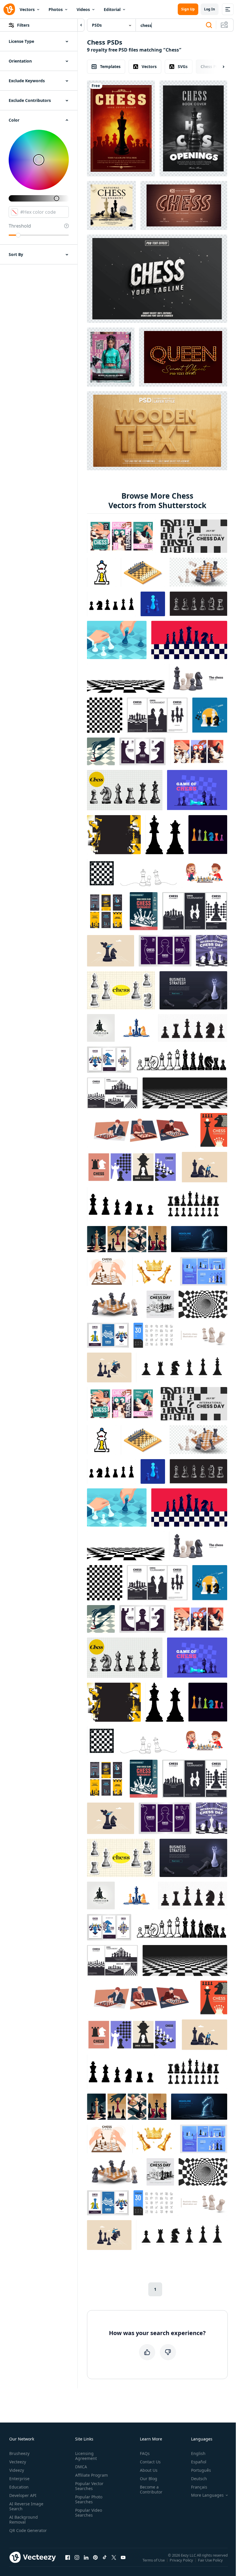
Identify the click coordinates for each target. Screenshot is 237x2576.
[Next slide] (219, 67)
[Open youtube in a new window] (123, 2557)
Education (19, 2487)
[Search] (209, 25)
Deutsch (199, 2479)
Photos (56, 9)
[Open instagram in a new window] (77, 2557)
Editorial (112, 9)
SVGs (183, 66)
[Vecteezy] (9, 9)
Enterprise (19, 2479)
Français (199, 2487)
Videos (83, 9)
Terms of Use (154, 2560)
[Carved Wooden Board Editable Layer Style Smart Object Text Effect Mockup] (157, 431)
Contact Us (150, 2462)
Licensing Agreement (86, 2456)
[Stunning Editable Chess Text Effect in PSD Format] (157, 279)
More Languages (207, 2495)
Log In (210, 9)
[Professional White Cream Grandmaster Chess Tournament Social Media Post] (111, 205)
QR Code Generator (28, 2530)
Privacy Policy (181, 2560)
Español (199, 2462)
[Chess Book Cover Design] (121, 128)
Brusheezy (19, 2453)
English (198, 2453)
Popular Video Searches (89, 2513)
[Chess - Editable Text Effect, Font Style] (184, 205)
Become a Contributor (151, 2489)
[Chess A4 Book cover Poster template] (193, 128)
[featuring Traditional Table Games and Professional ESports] (111, 357)
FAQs (145, 2453)
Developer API (23, 2495)
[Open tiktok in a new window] (105, 2557)
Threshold (20, 226)
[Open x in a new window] (114, 2557)
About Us (149, 2470)
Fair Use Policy (210, 2560)
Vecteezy (18, 2462)
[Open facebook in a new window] (68, 2557)
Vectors (27, 9)
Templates (110, 66)
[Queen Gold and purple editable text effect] (183, 357)
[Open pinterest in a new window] (95, 2557)
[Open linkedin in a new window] (86, 2557)
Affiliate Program (91, 2475)
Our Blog (149, 2479)
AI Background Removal (24, 2520)
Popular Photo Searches (89, 2499)
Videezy (17, 2470)
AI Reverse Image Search (26, 2506)
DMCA (81, 2467)
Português (201, 2470)
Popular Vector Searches (89, 2486)
